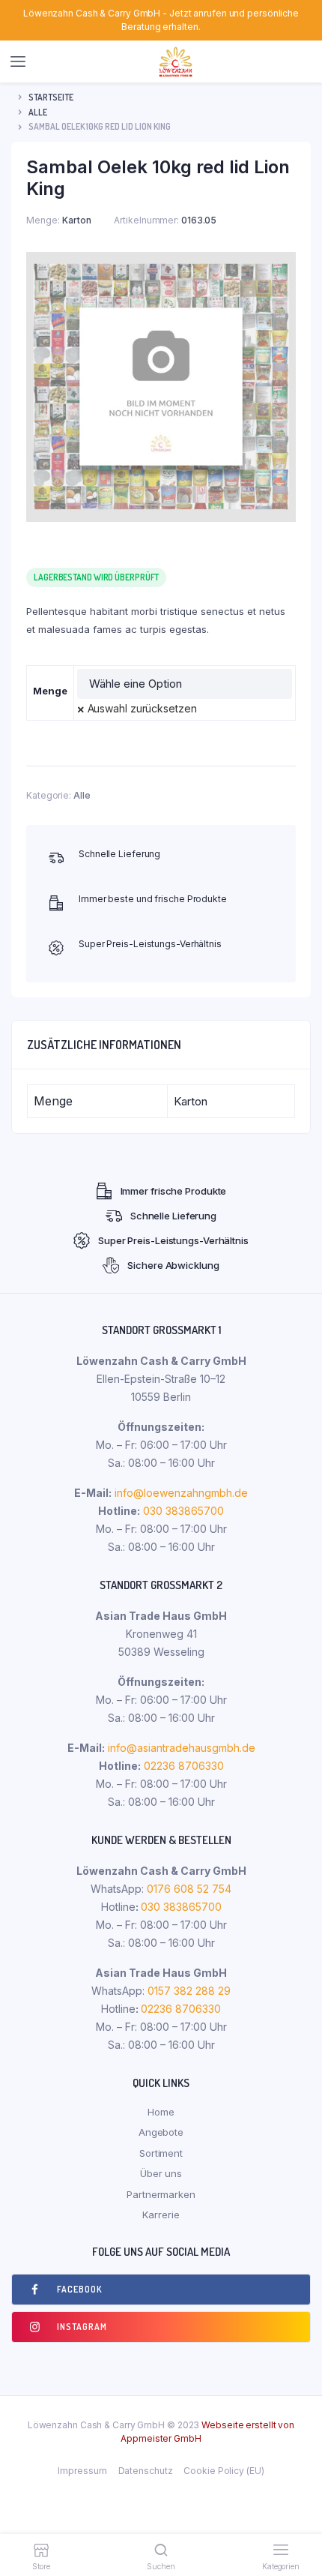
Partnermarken (161, 2194)
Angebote (161, 2132)
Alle (38, 112)
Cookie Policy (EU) (224, 2471)
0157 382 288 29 (188, 1991)
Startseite (51, 97)
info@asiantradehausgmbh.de (182, 1748)
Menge (50, 691)
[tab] (161, 1045)
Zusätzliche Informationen (104, 1045)
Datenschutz (146, 2471)
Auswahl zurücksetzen (142, 708)
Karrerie (161, 2215)
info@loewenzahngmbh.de (181, 1493)
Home (161, 2112)
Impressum (82, 2471)
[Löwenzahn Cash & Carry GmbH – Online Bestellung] (176, 62)
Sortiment (161, 2153)
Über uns (161, 2173)
